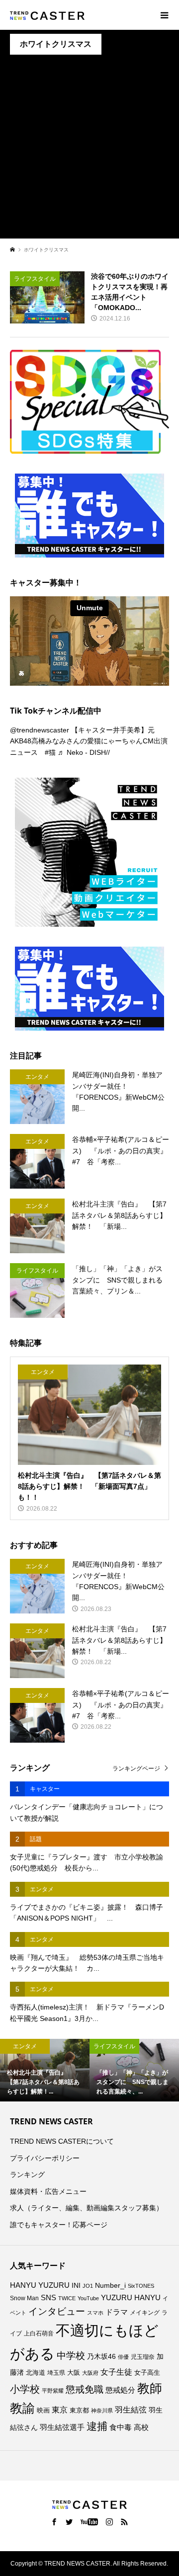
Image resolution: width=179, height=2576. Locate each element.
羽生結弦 (131, 2410)
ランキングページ (136, 1769)
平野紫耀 (53, 2391)
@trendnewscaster (40, 730)
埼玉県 (56, 2373)
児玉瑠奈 (143, 2357)
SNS (48, 2297)
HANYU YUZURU (40, 2285)
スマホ (95, 2313)
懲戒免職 (85, 2389)
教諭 (22, 2408)
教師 (150, 2388)
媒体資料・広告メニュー (48, 2191)
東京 (60, 2410)
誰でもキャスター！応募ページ (59, 2225)
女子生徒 (116, 2372)
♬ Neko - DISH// (84, 752)
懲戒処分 (120, 2390)
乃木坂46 (101, 2356)
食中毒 (121, 2427)
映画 (43, 2410)
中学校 (71, 2356)
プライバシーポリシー (45, 2158)
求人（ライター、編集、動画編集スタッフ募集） (87, 2208)
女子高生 (147, 2373)
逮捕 (97, 2426)
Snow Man (24, 2298)
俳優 (123, 2357)
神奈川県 (102, 2411)
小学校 (25, 2389)
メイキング (145, 2312)
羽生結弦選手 (62, 2427)
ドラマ (117, 2312)
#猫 (50, 752)
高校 (141, 2427)
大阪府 (90, 2373)
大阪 (74, 2373)
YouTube (88, 2298)
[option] (45, 2070)
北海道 (36, 2373)
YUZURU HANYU (131, 2297)
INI (76, 2286)
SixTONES (141, 2286)
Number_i (110, 2286)
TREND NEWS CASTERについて (62, 2141)
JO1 (88, 2286)
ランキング (27, 2174)
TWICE (67, 2298)
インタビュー (57, 2311)
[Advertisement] (89, 149)
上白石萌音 (39, 2334)
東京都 (79, 2411)
